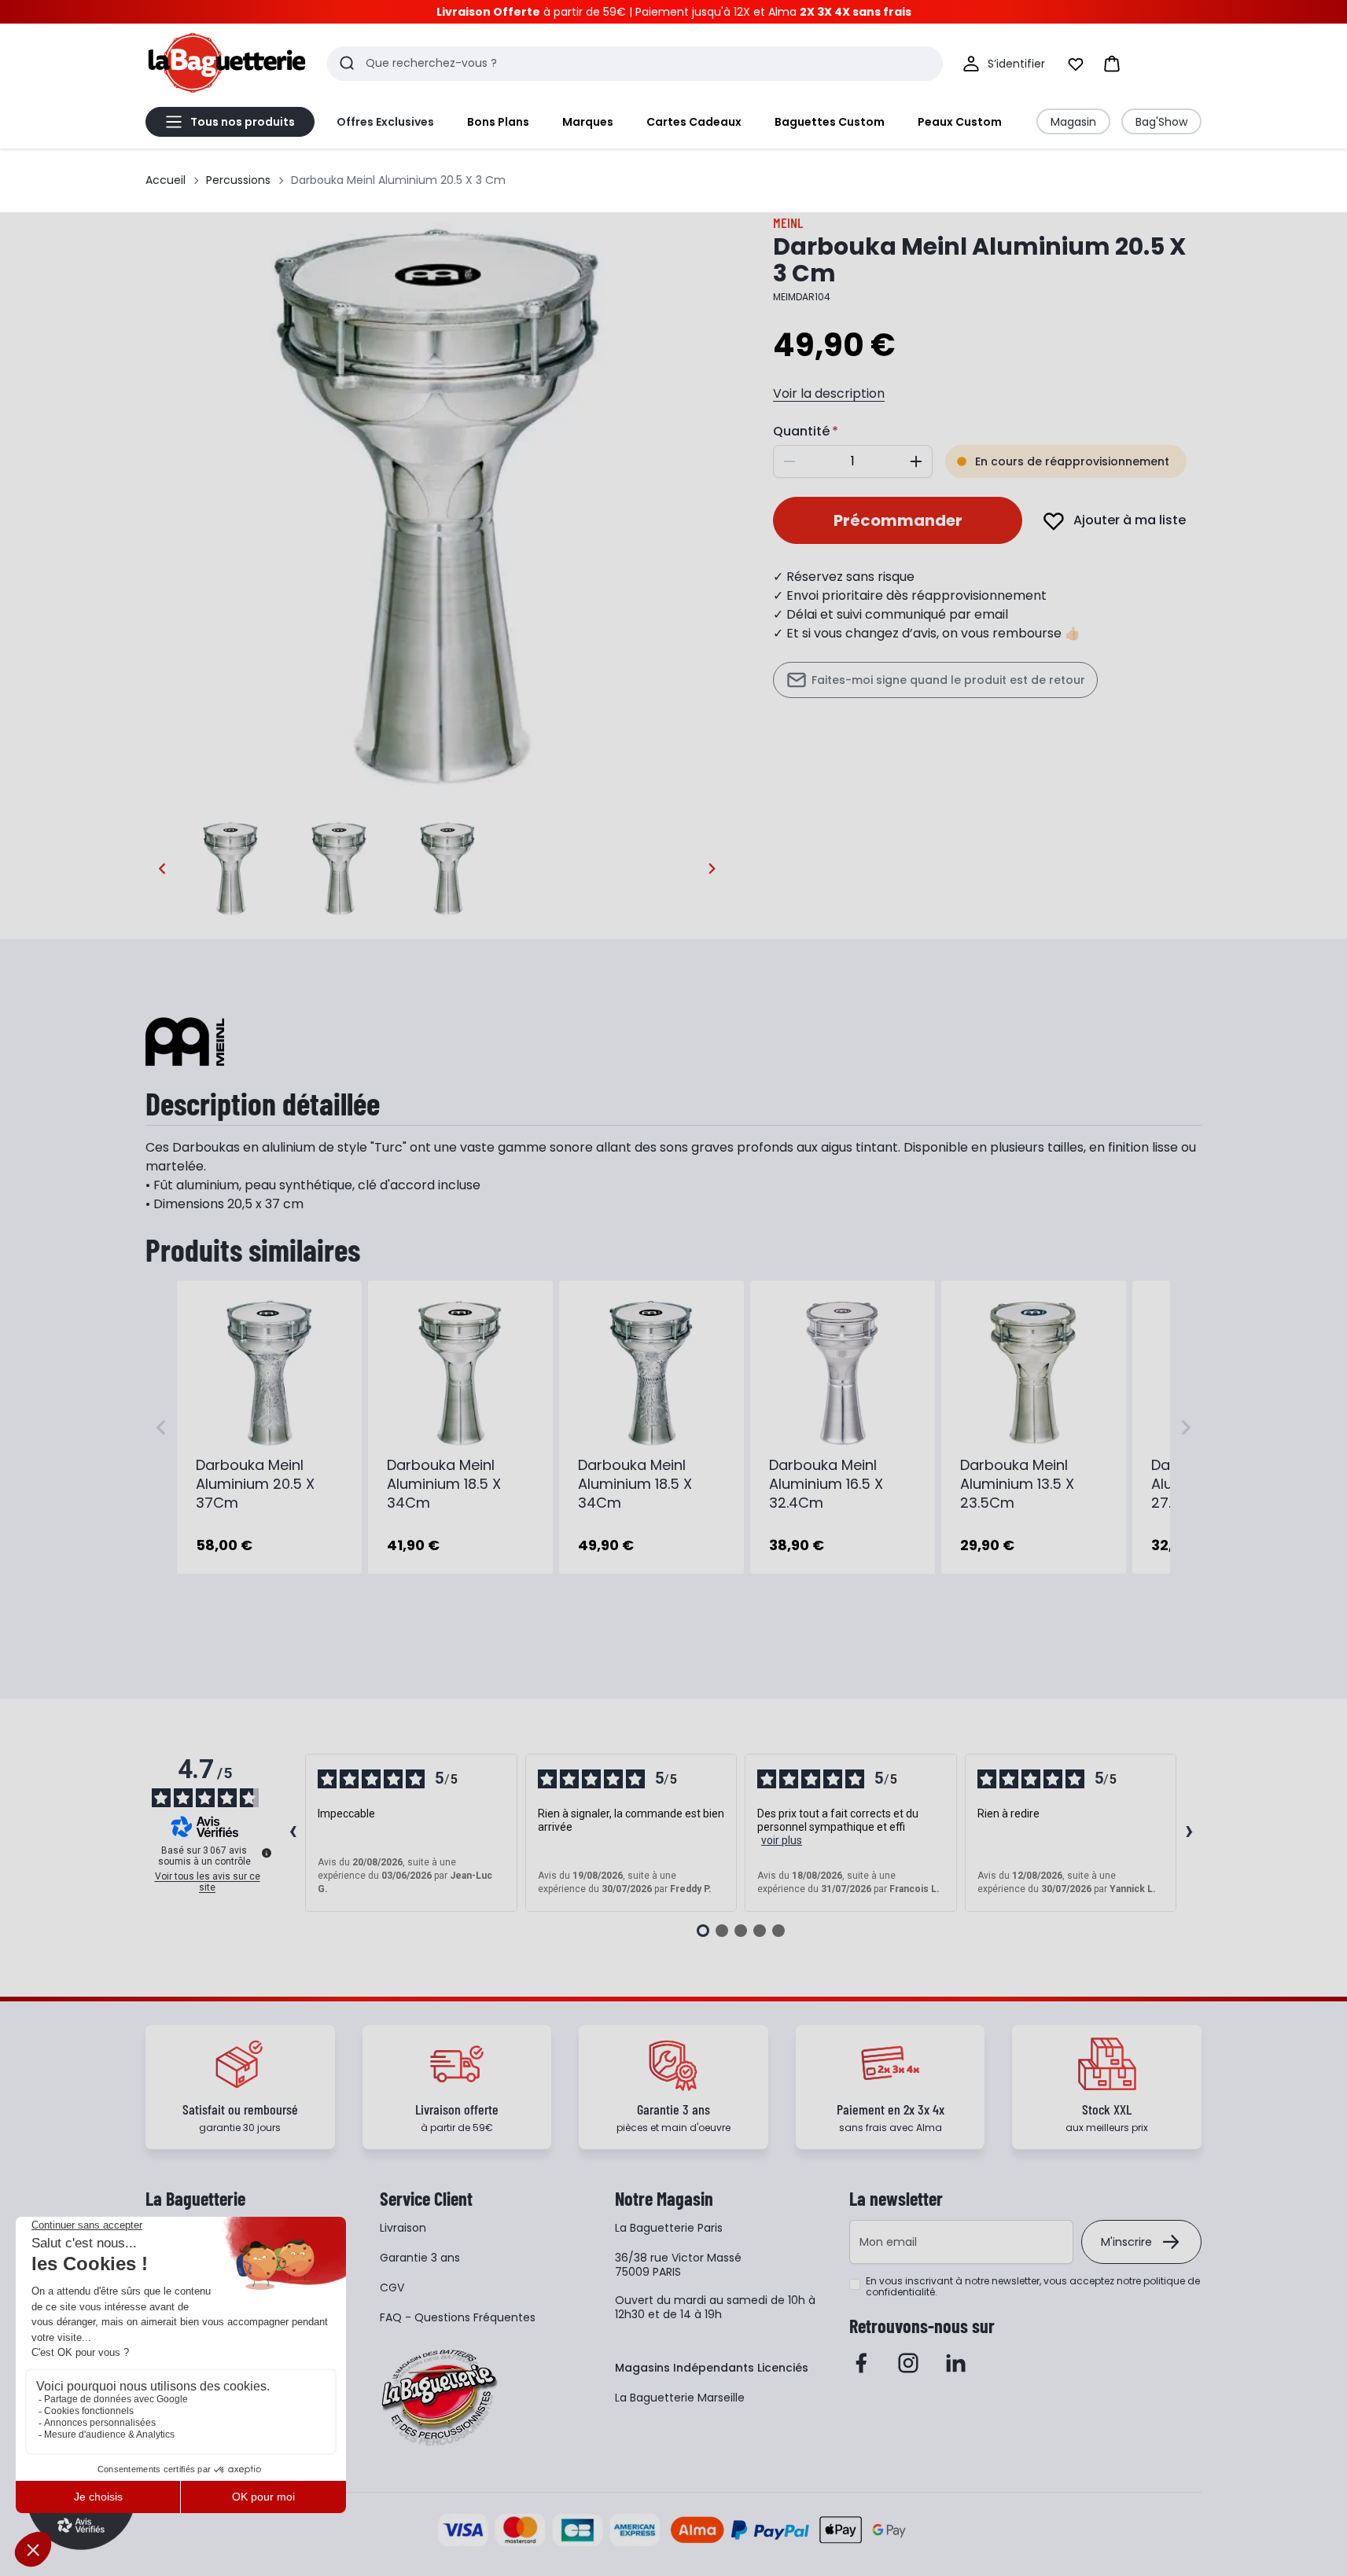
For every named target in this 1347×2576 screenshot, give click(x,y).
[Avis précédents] (293, 1833)
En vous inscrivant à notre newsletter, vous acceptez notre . (1033, 2287)
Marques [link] (588, 122)
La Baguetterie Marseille (680, 2398)
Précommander (898, 520)
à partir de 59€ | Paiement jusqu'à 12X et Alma (674, 12)
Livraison (403, 2228)
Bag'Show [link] (1161, 122)
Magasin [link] (1073, 122)
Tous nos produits (243, 122)
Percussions (238, 180)
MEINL (788, 222)
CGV (392, 2288)
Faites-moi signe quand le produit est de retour (948, 680)
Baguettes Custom (830, 122)
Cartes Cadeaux (694, 122)
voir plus (782, 1840)
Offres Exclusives (385, 122)
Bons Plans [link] (498, 122)
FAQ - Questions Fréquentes (458, 2317)
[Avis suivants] (1189, 1833)
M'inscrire (1126, 2242)
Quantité (801, 431)
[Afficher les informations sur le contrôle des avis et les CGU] (267, 1853)
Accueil (166, 180)
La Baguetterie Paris (669, 2228)
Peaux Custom (960, 122)
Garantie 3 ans (420, 2258)
